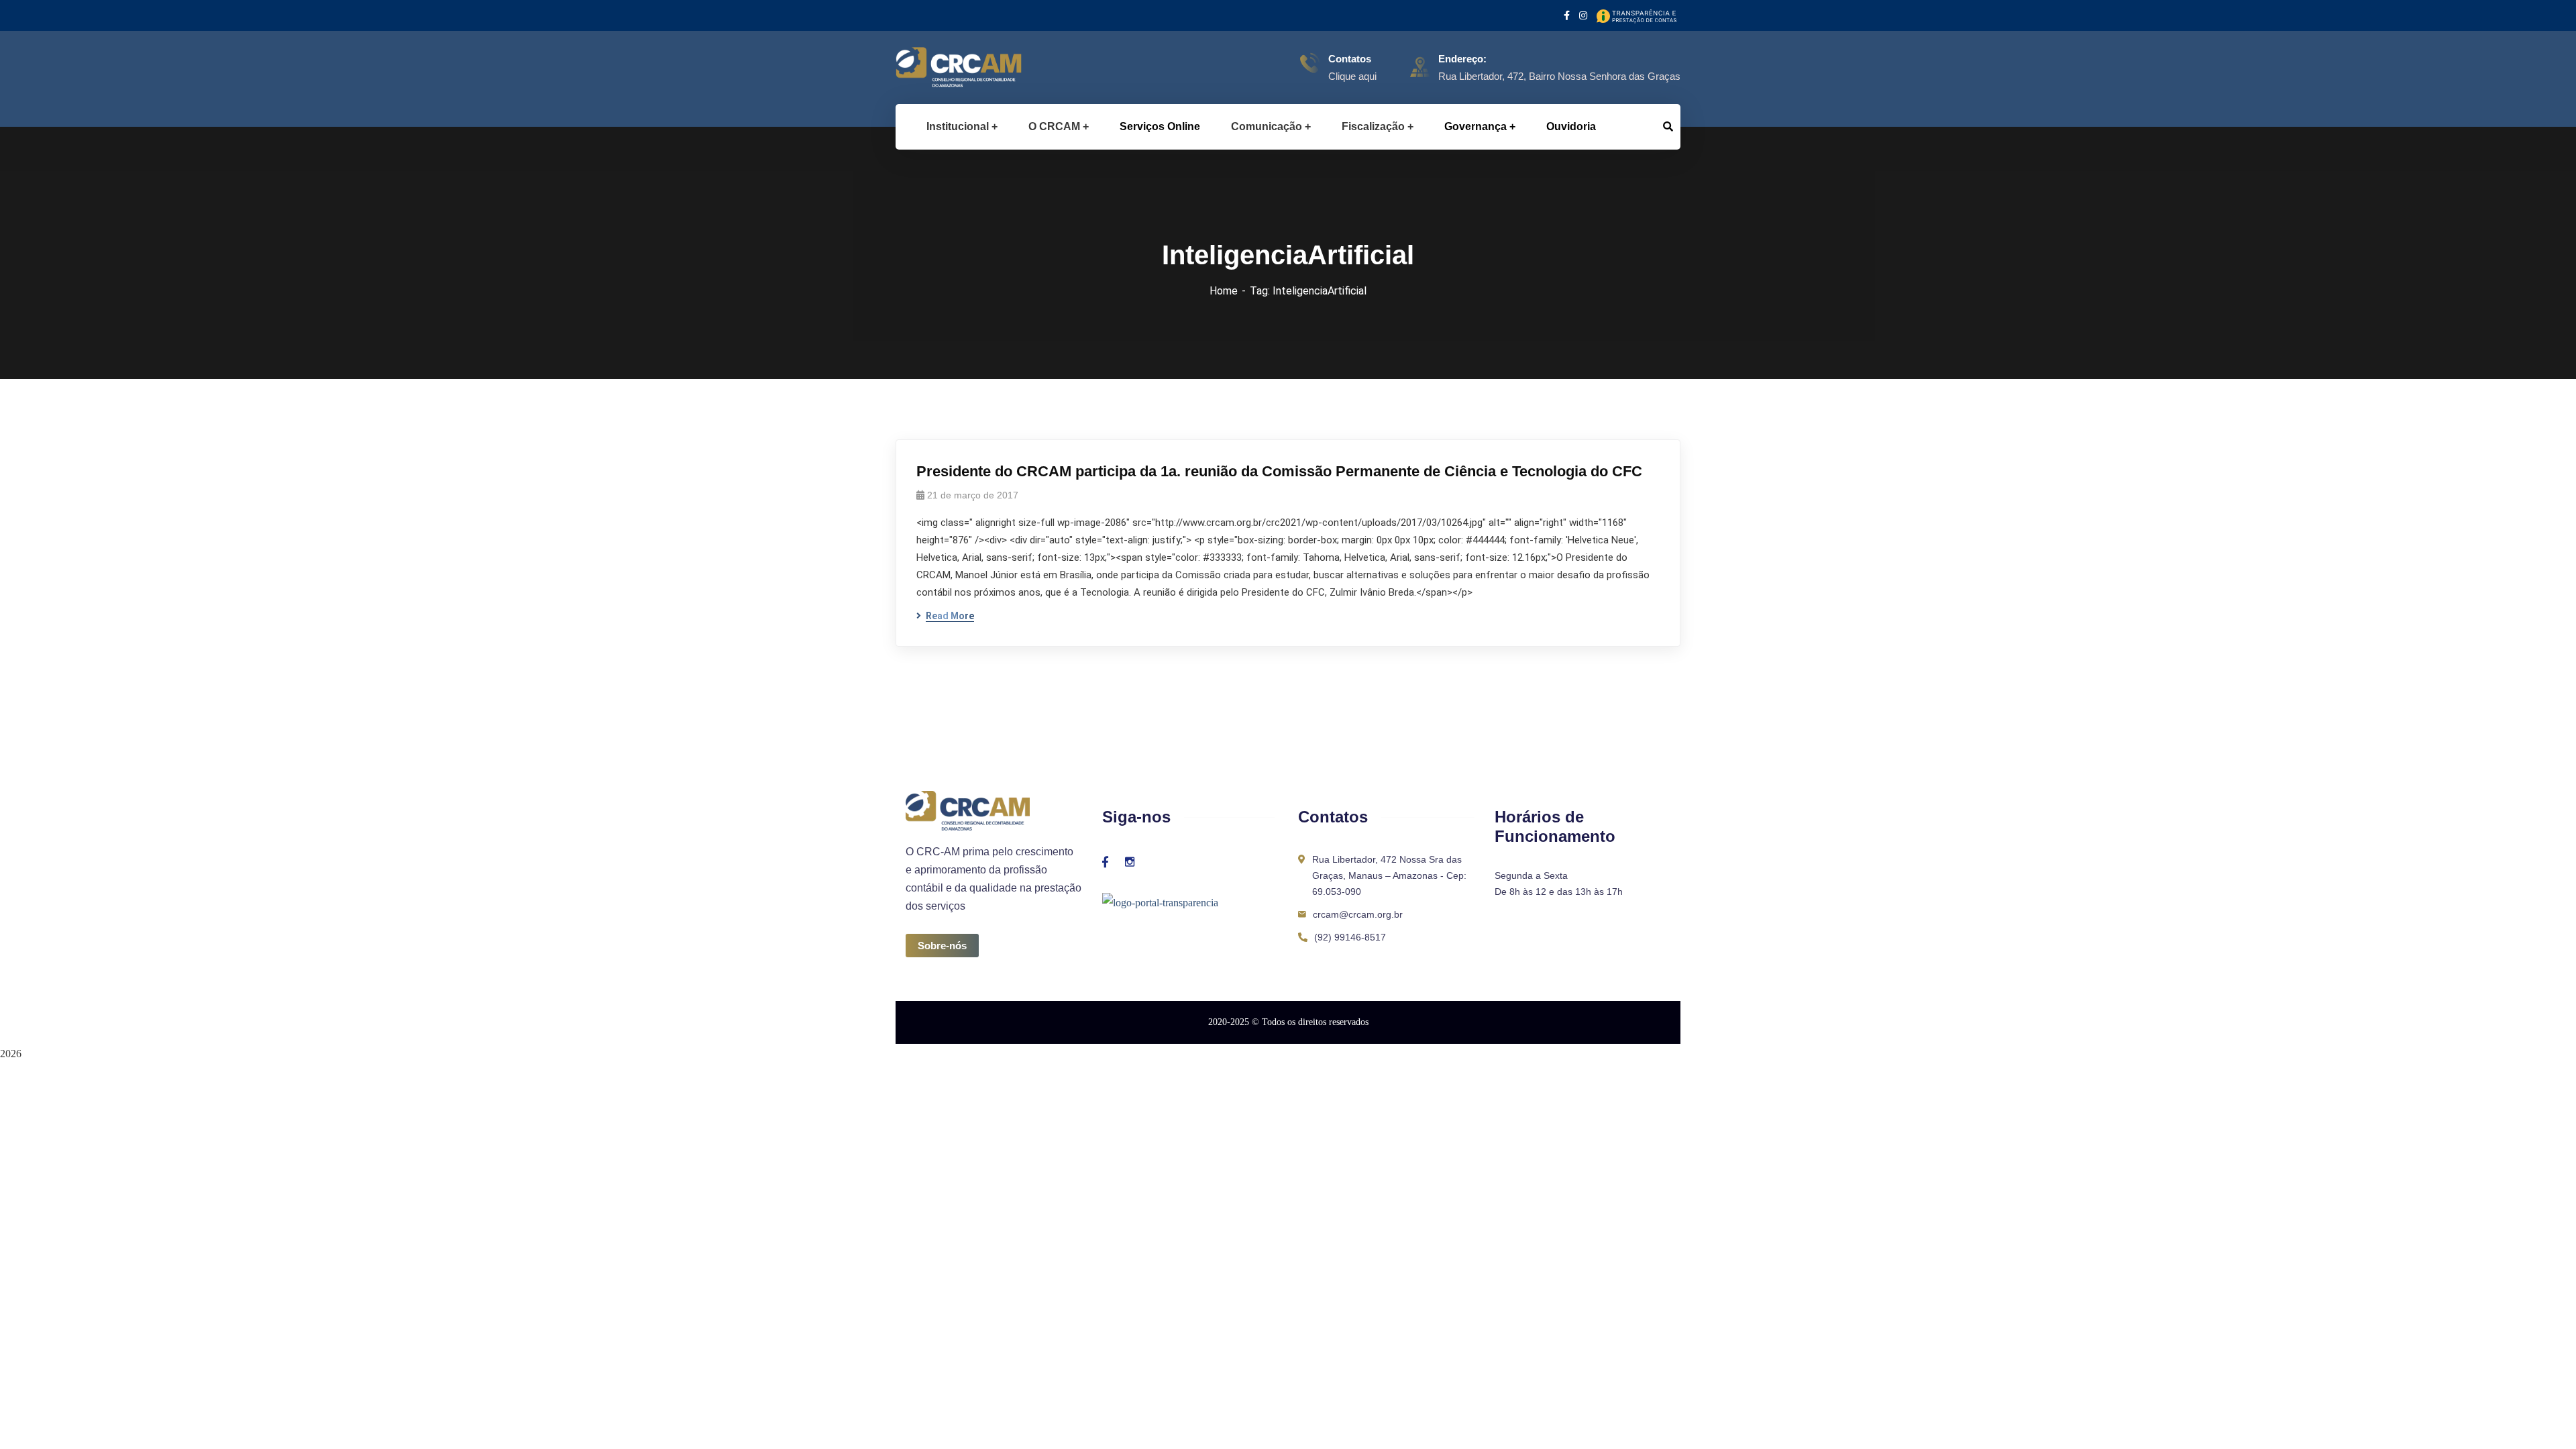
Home (1224, 291)
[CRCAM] (937, 67)
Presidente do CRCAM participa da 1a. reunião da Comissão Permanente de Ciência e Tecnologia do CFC (1279, 471)
